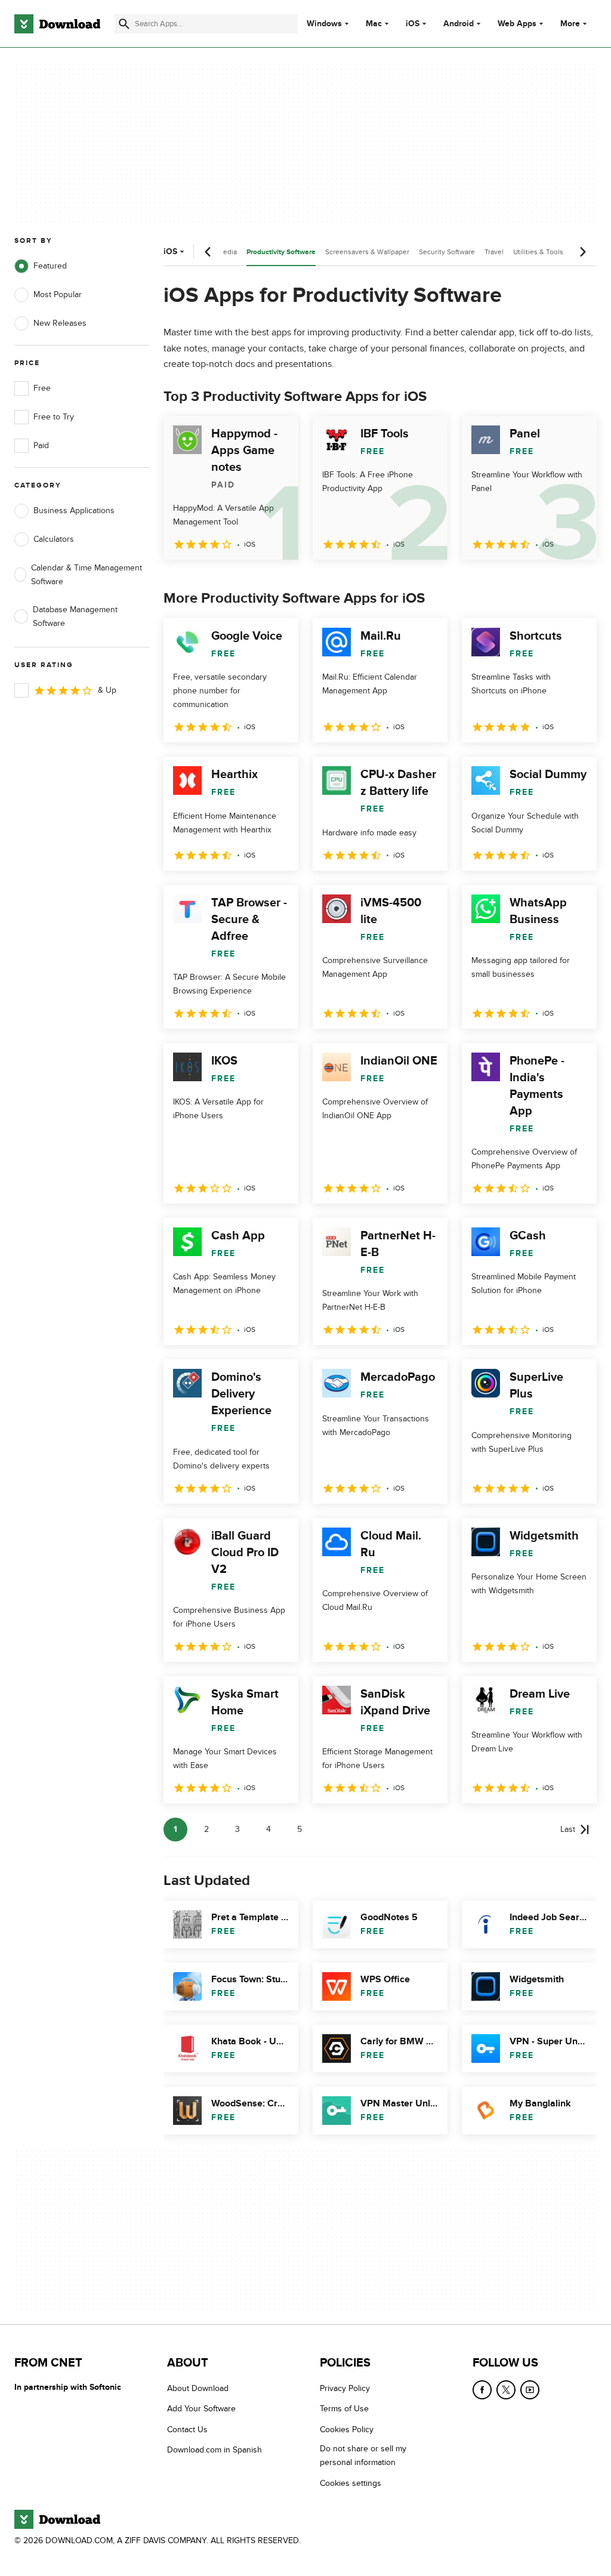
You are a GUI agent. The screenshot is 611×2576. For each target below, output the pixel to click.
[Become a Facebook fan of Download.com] (482, 2390)
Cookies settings (351, 2483)
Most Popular (58, 294)
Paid (41, 445)
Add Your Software (201, 2409)
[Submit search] (124, 24)
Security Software (447, 252)
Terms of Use (344, 2409)
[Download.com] (57, 24)
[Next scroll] (582, 252)
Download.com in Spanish (215, 2450)
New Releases (60, 323)
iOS (413, 24)
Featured (50, 266)
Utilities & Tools (538, 252)
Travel (494, 252)
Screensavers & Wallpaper (367, 252)
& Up (107, 690)
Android (459, 24)
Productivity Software (281, 252)
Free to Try (54, 417)
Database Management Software (75, 616)
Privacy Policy (345, 2388)
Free (42, 388)
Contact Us (187, 2430)
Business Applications (74, 510)
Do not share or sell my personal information (363, 2455)
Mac (374, 24)
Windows (324, 24)
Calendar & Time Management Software (87, 575)
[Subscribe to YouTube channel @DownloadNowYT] (530, 2390)
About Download (198, 2388)
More (570, 24)
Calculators (54, 539)
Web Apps (517, 24)
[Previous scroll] (208, 252)
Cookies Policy (347, 2430)
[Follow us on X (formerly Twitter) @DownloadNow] (506, 2390)
